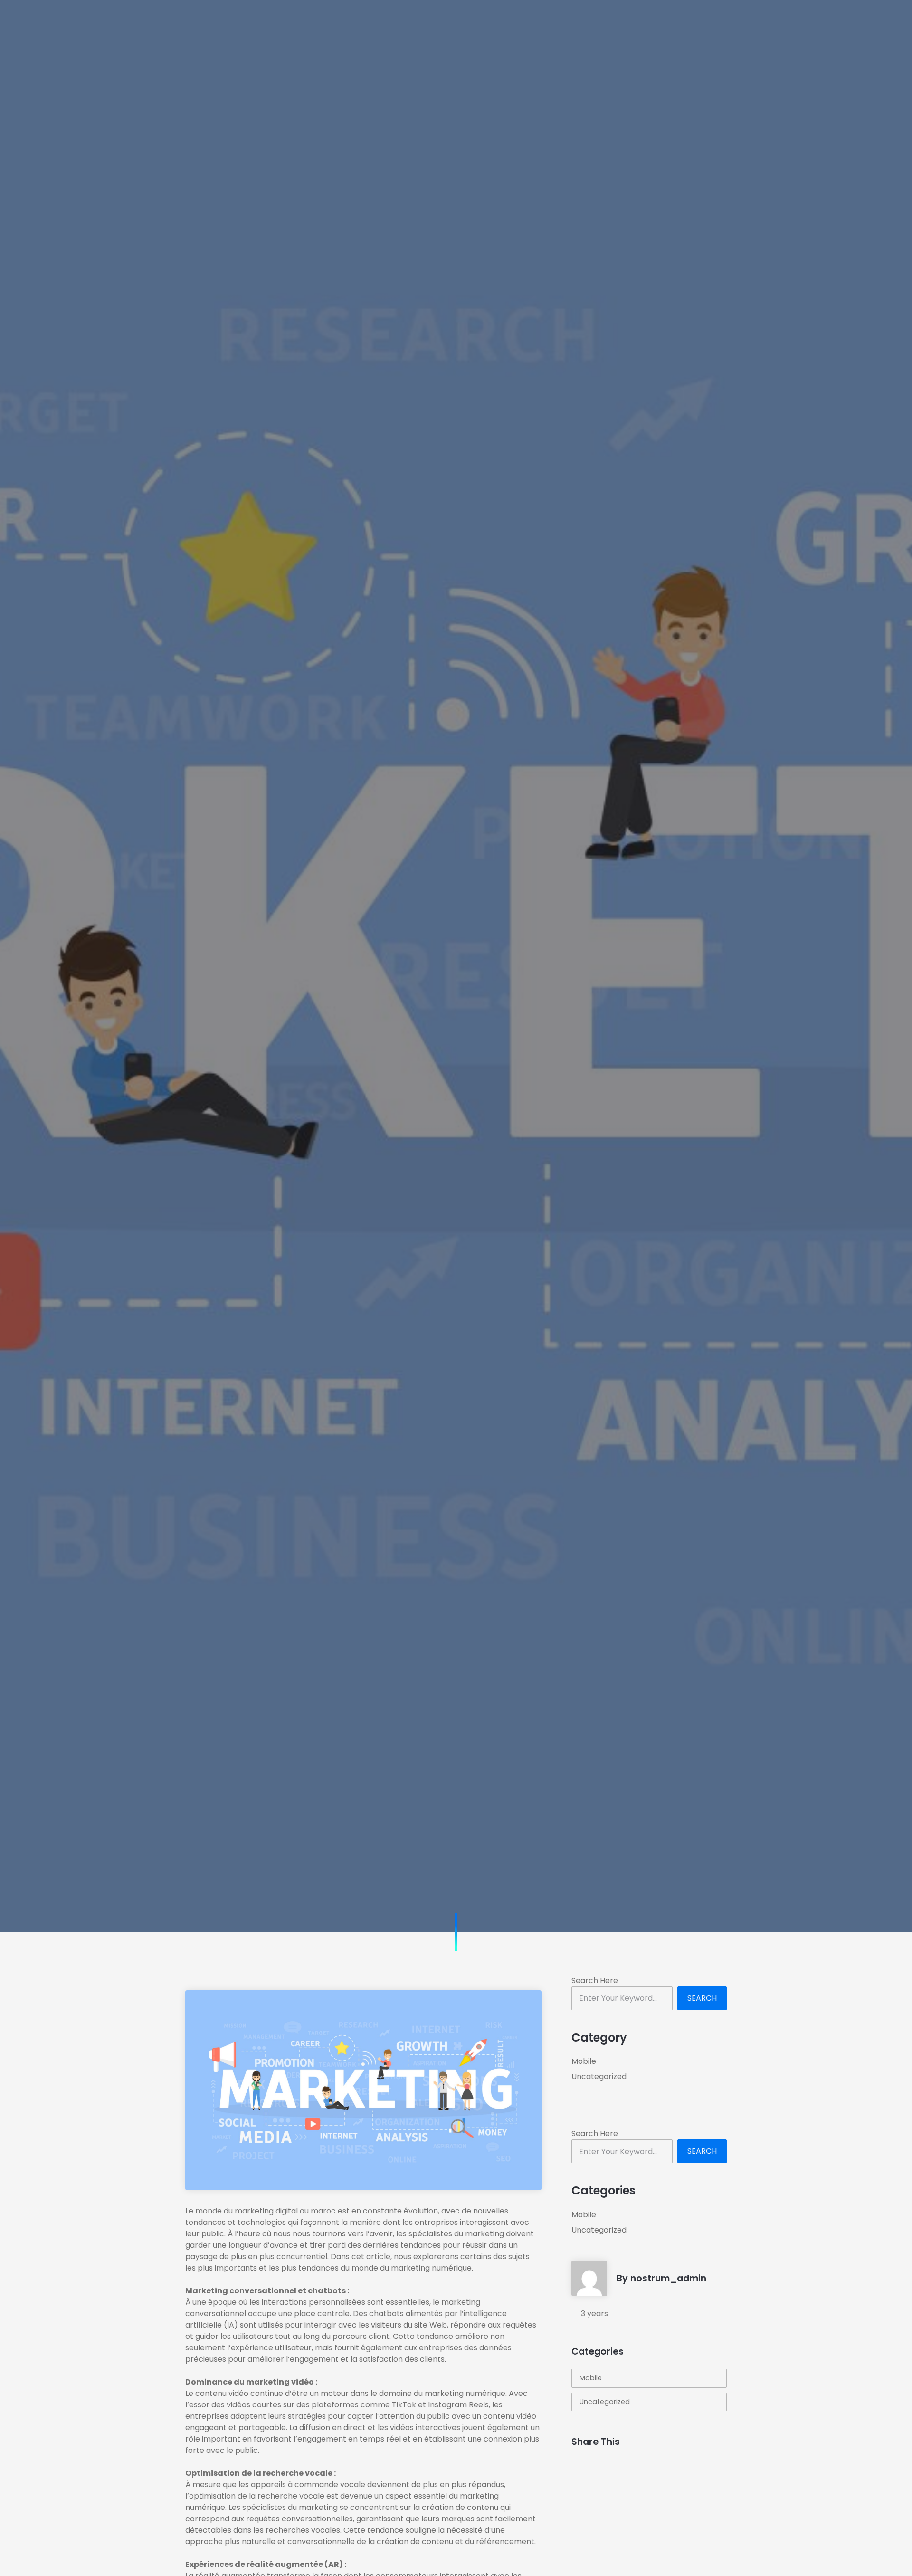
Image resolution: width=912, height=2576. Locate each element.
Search (702, 1998)
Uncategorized (599, 2076)
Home (296, 21)
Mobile (584, 2061)
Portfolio (471, 21)
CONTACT (744, 21)
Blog (521, 21)
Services (412, 21)
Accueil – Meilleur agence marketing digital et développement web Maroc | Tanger (326, 1078)
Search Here (595, 1980)
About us (351, 21)
